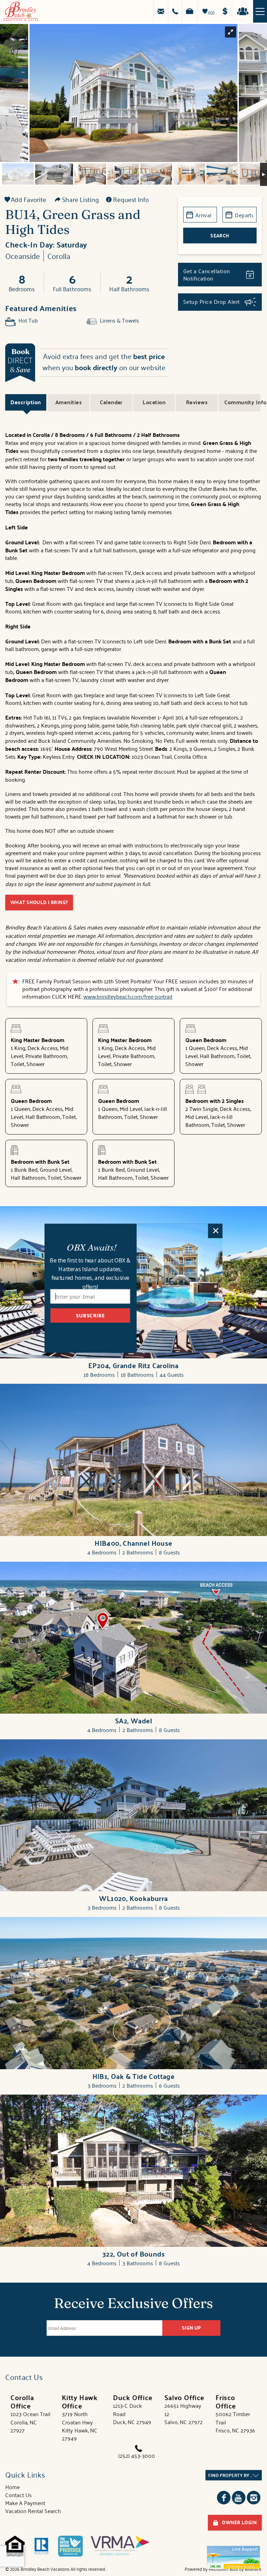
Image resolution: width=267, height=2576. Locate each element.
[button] (92, 1247)
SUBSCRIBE (90, 1315)
